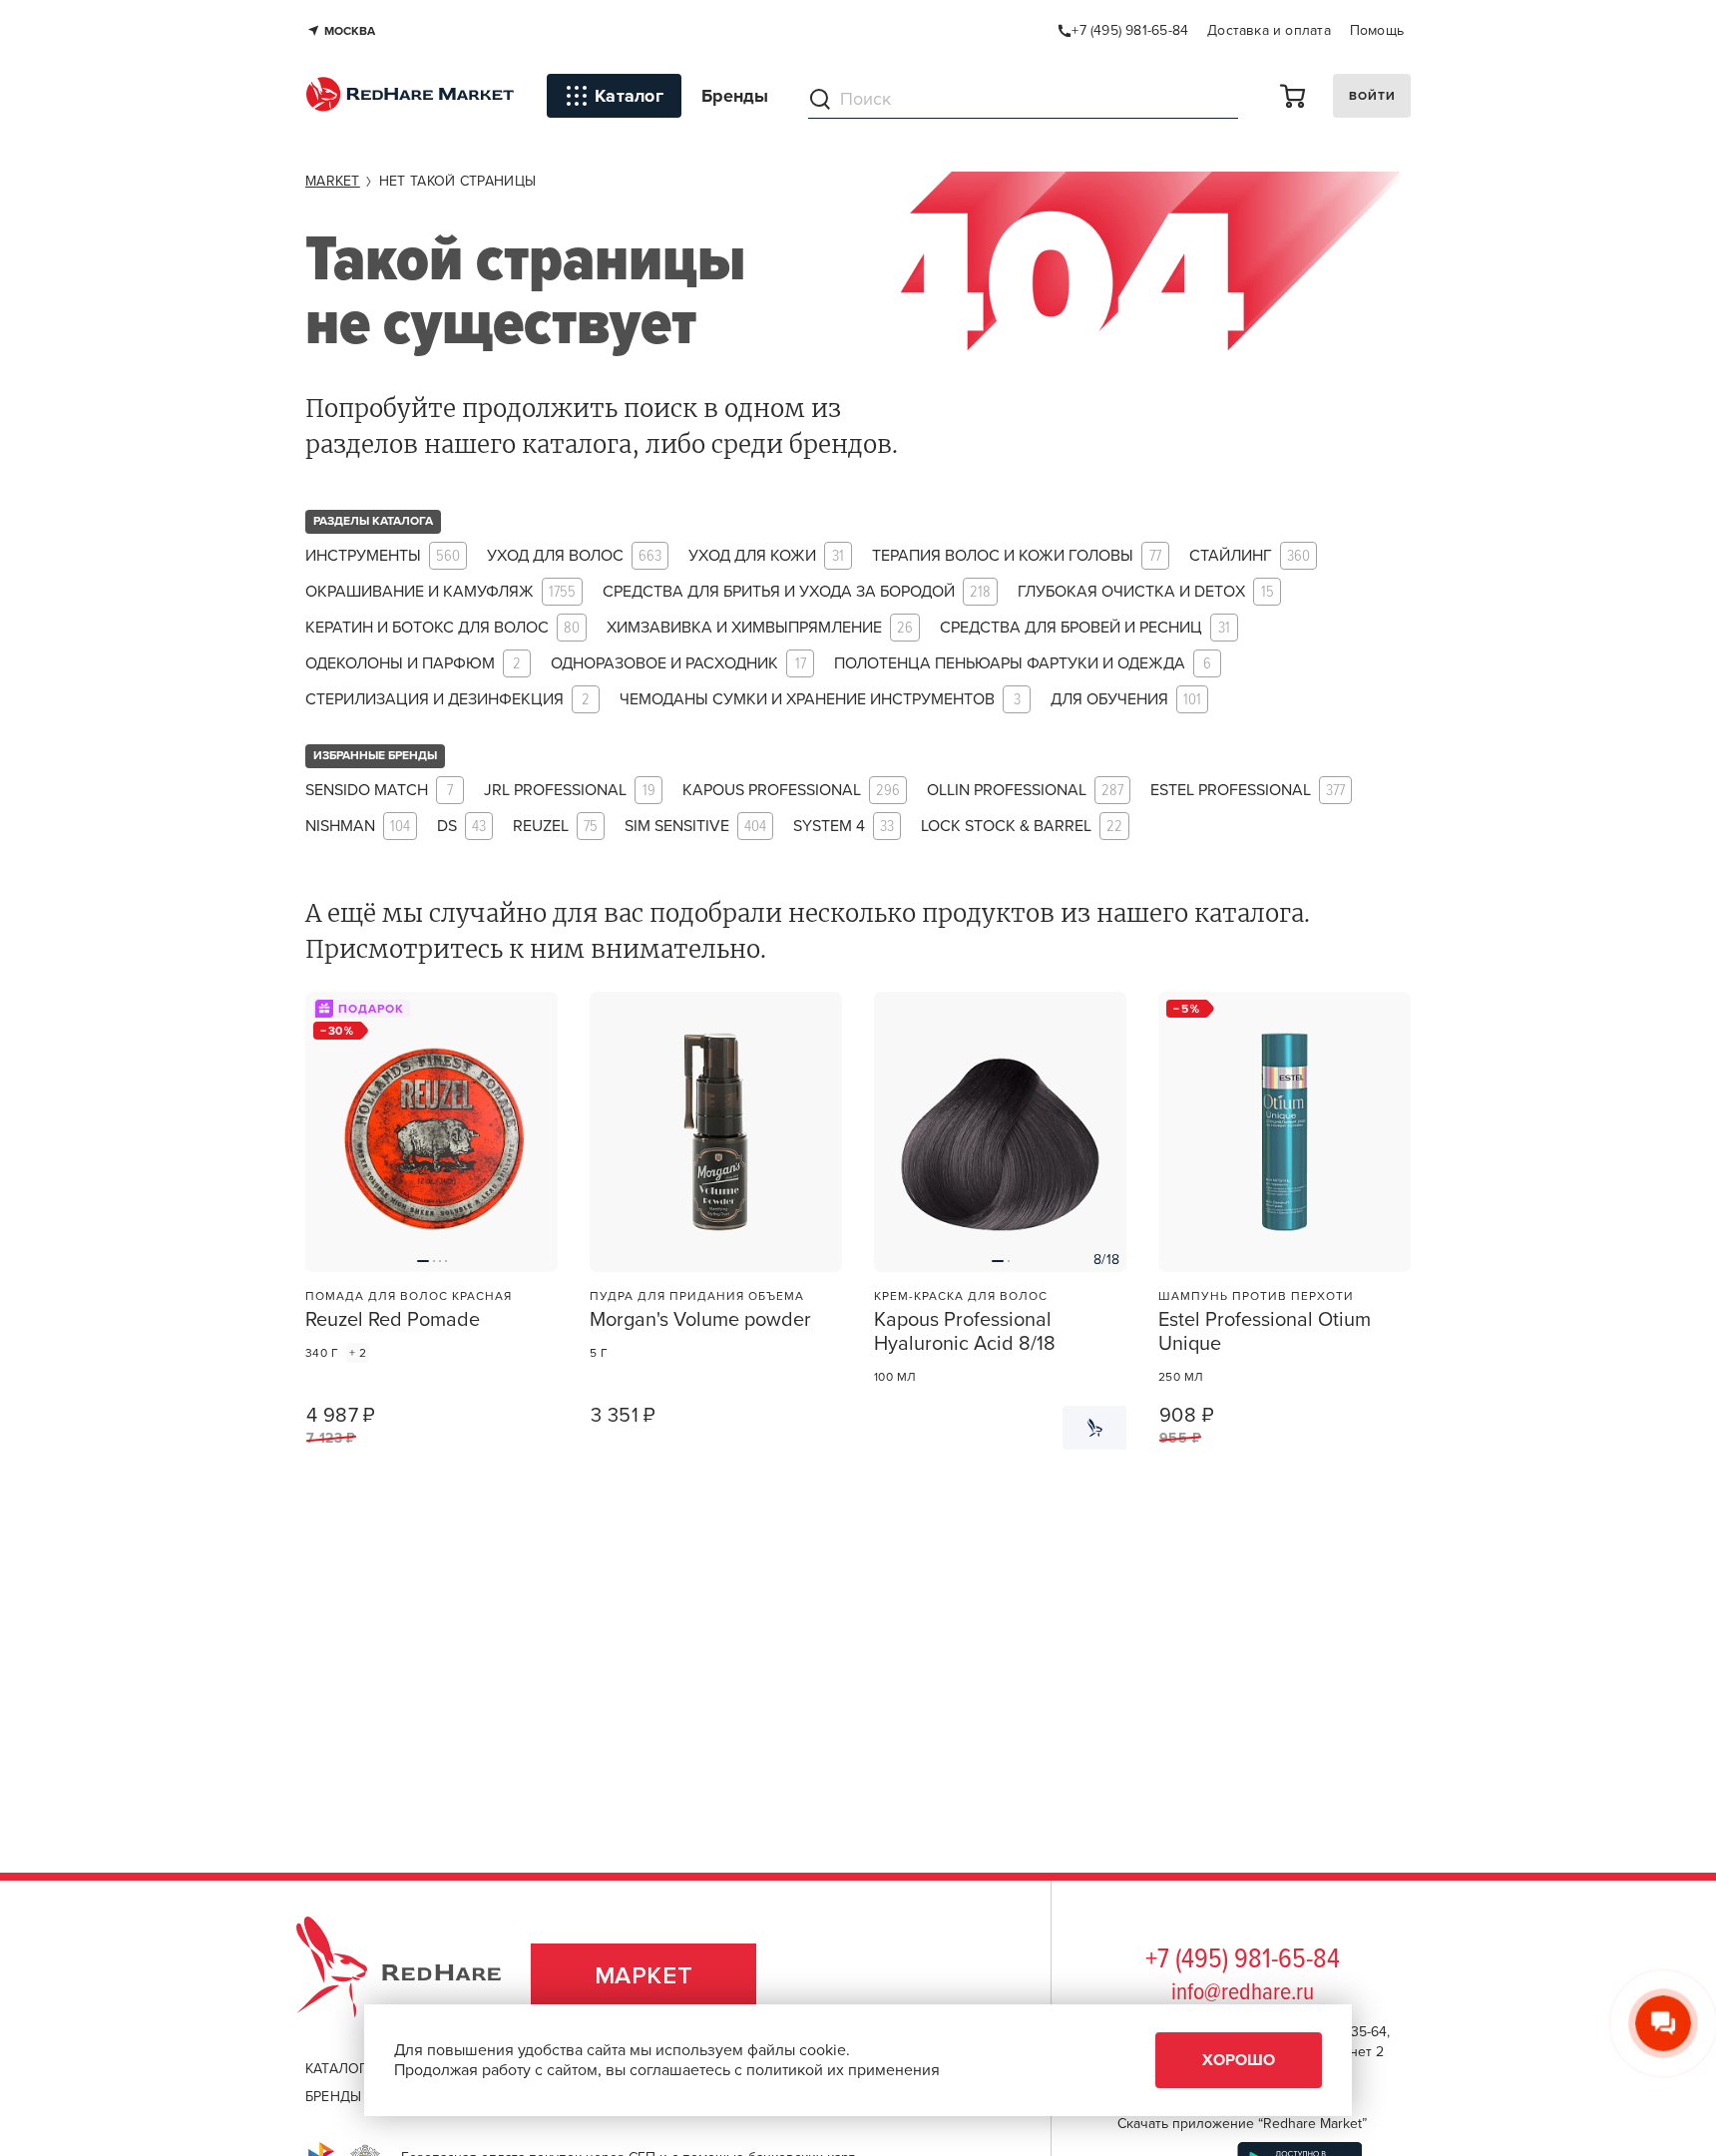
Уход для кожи (766, 556)
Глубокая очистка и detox (1146, 592)
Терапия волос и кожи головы (1017, 556)
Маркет (644, 1976)
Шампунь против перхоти (1256, 1296)
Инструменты (383, 556)
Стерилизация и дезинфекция (447, 700)
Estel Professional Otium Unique (1265, 1332)
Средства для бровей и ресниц (1085, 628)
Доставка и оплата (1269, 30)
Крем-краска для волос (961, 1296)
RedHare (418, 1976)
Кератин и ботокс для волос (442, 628)
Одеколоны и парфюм (413, 664)
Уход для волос (574, 556)
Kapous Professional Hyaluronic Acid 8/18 (965, 1332)
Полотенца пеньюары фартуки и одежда (1023, 664)
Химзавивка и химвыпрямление (760, 628)
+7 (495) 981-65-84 (1243, 1960)
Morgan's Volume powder (700, 1320)
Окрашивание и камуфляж (440, 592)
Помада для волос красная (409, 1296)
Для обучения (1126, 700)
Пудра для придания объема (697, 1296)
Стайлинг (1250, 556)
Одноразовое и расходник (678, 664)
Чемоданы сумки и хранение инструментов (820, 700)
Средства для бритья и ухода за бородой (797, 592)
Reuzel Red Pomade (393, 1320)
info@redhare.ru (1243, 1993)
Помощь (1377, 30)
